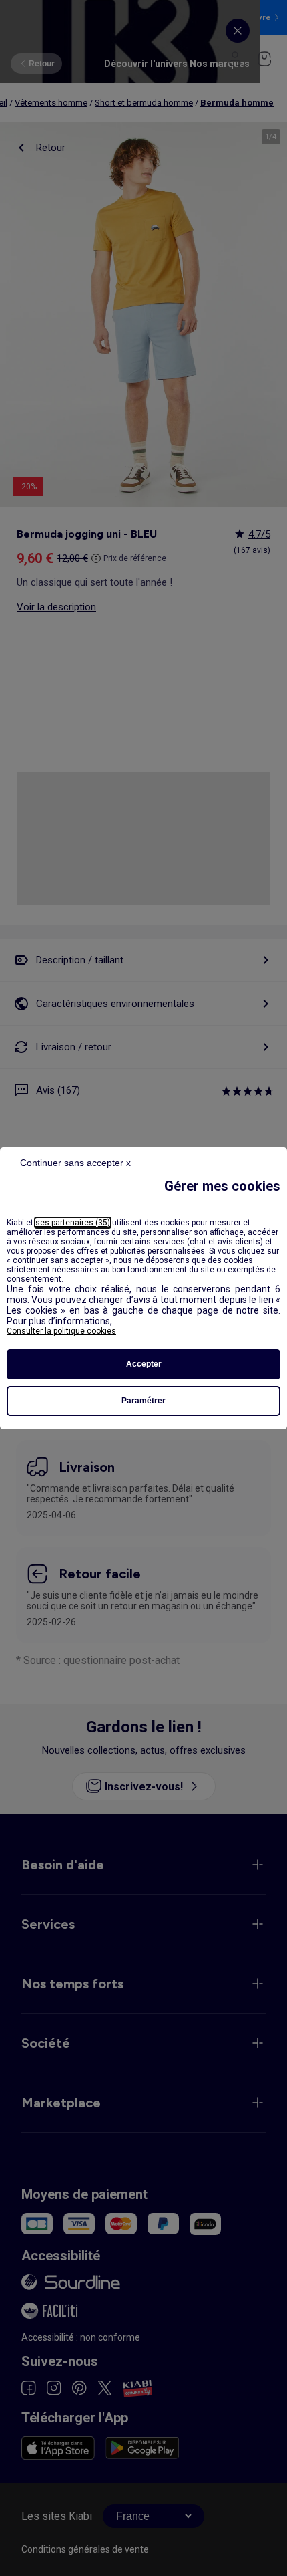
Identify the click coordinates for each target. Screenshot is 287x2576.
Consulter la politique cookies (61, 1331)
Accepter (144, 1364)
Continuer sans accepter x (75, 1163)
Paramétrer (143, 1401)
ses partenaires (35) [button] (73, 1223)
